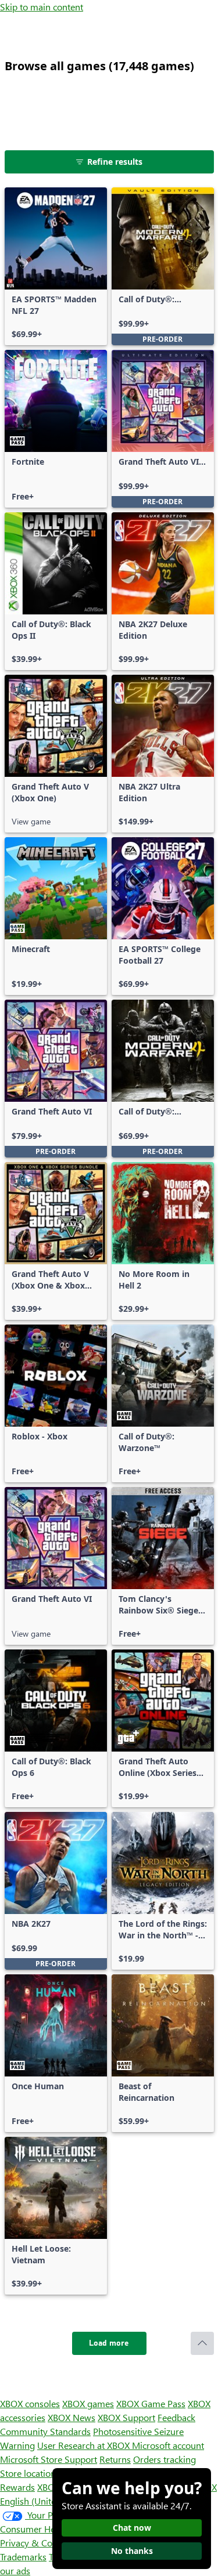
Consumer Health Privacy (51, 2529)
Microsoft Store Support (49, 2459)
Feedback (176, 2417)
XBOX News (72, 2417)
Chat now (132, 2528)
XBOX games (88, 2403)
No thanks (132, 2551)
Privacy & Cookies (37, 2543)
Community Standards (45, 2431)
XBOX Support (126, 2417)
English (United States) (45, 2501)
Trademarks (23, 2557)
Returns (115, 2459)
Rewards (17, 2487)
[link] (56, 266)
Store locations (30, 2473)
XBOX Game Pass (151, 2403)
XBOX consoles (30, 2403)
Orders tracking (165, 2459)
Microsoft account (168, 2445)
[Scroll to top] (202, 2343)
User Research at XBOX (85, 2445)
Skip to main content (42, 7)
